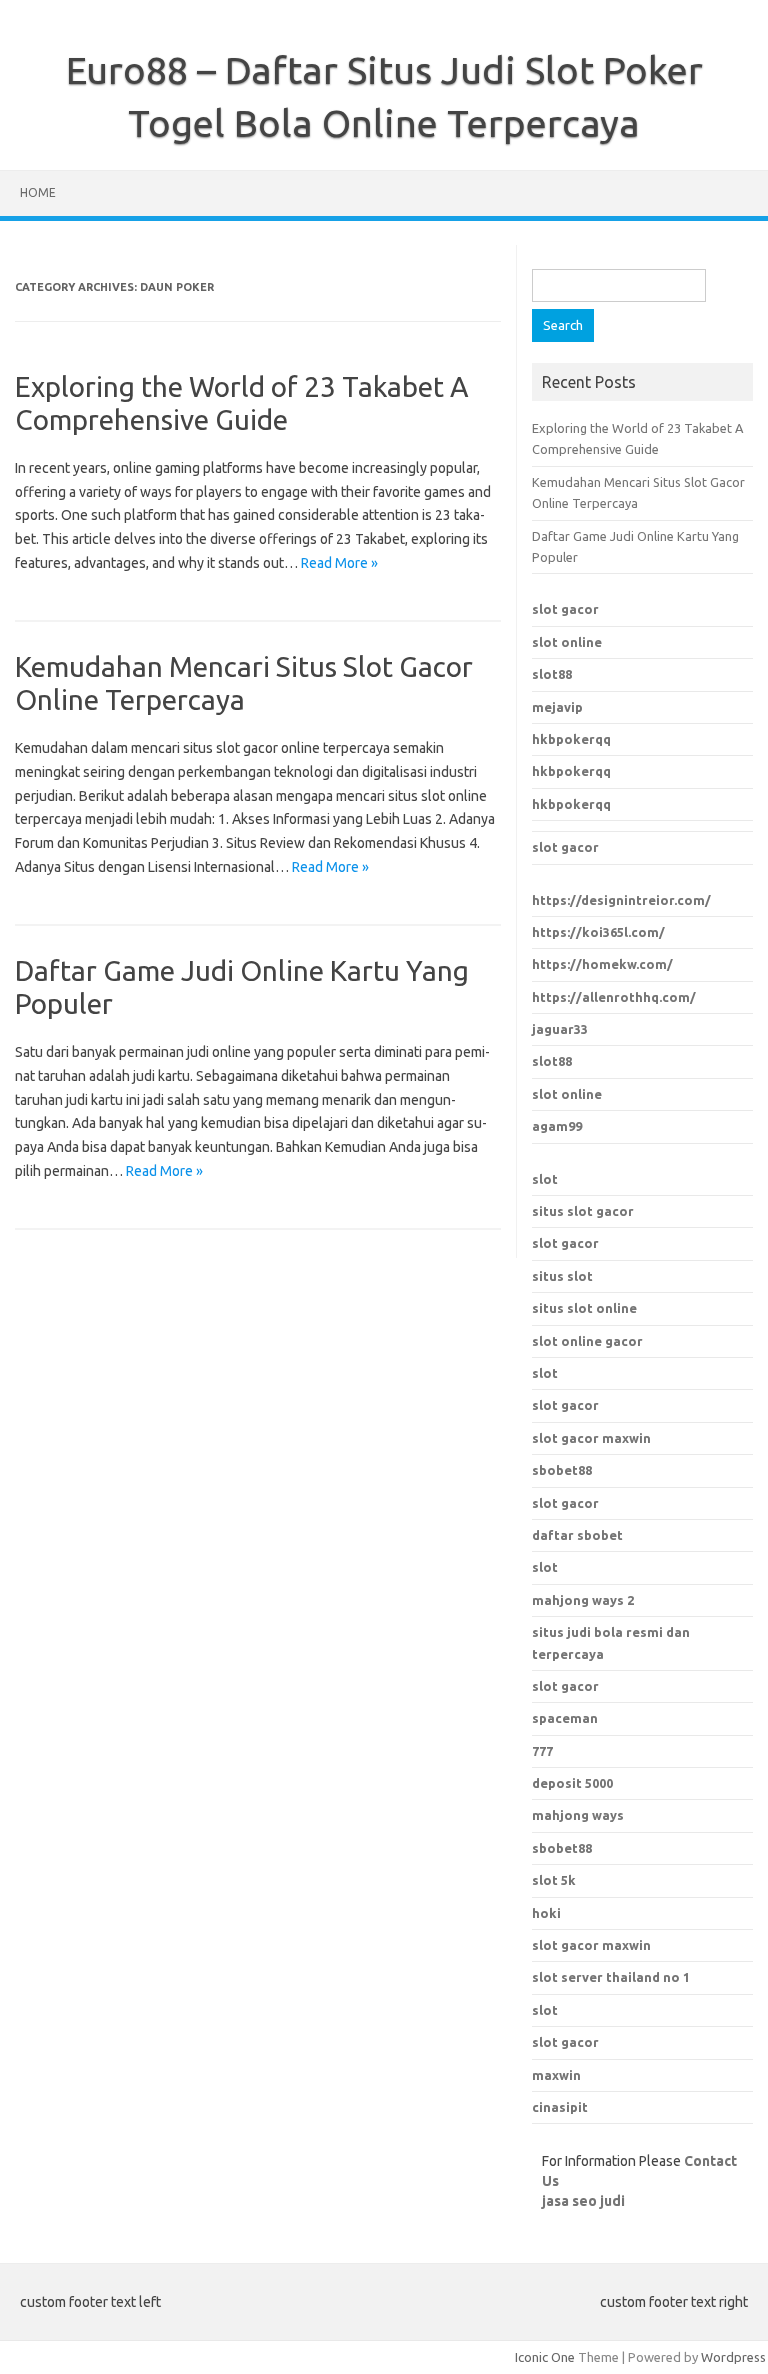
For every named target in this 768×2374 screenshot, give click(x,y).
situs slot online (584, 1308)
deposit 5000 (572, 1783)
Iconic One (545, 2357)
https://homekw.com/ (602, 964)
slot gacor (565, 609)
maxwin (556, 2075)
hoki (546, 1913)
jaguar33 (560, 1029)
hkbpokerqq (571, 739)
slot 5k (554, 1880)
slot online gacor (587, 1341)
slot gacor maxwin (591, 1438)
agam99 (557, 1126)
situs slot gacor (583, 1211)
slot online (567, 642)
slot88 (552, 674)
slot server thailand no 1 (611, 1977)
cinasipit (560, 2107)
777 (542, 1751)
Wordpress (733, 2357)
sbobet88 (562, 1470)
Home (38, 192)
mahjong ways (578, 1815)
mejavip (557, 707)
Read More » (339, 563)
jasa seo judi (583, 2201)
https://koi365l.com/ (598, 932)
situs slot (562, 1276)
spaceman (565, 1718)
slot (545, 1179)
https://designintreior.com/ (621, 900)
